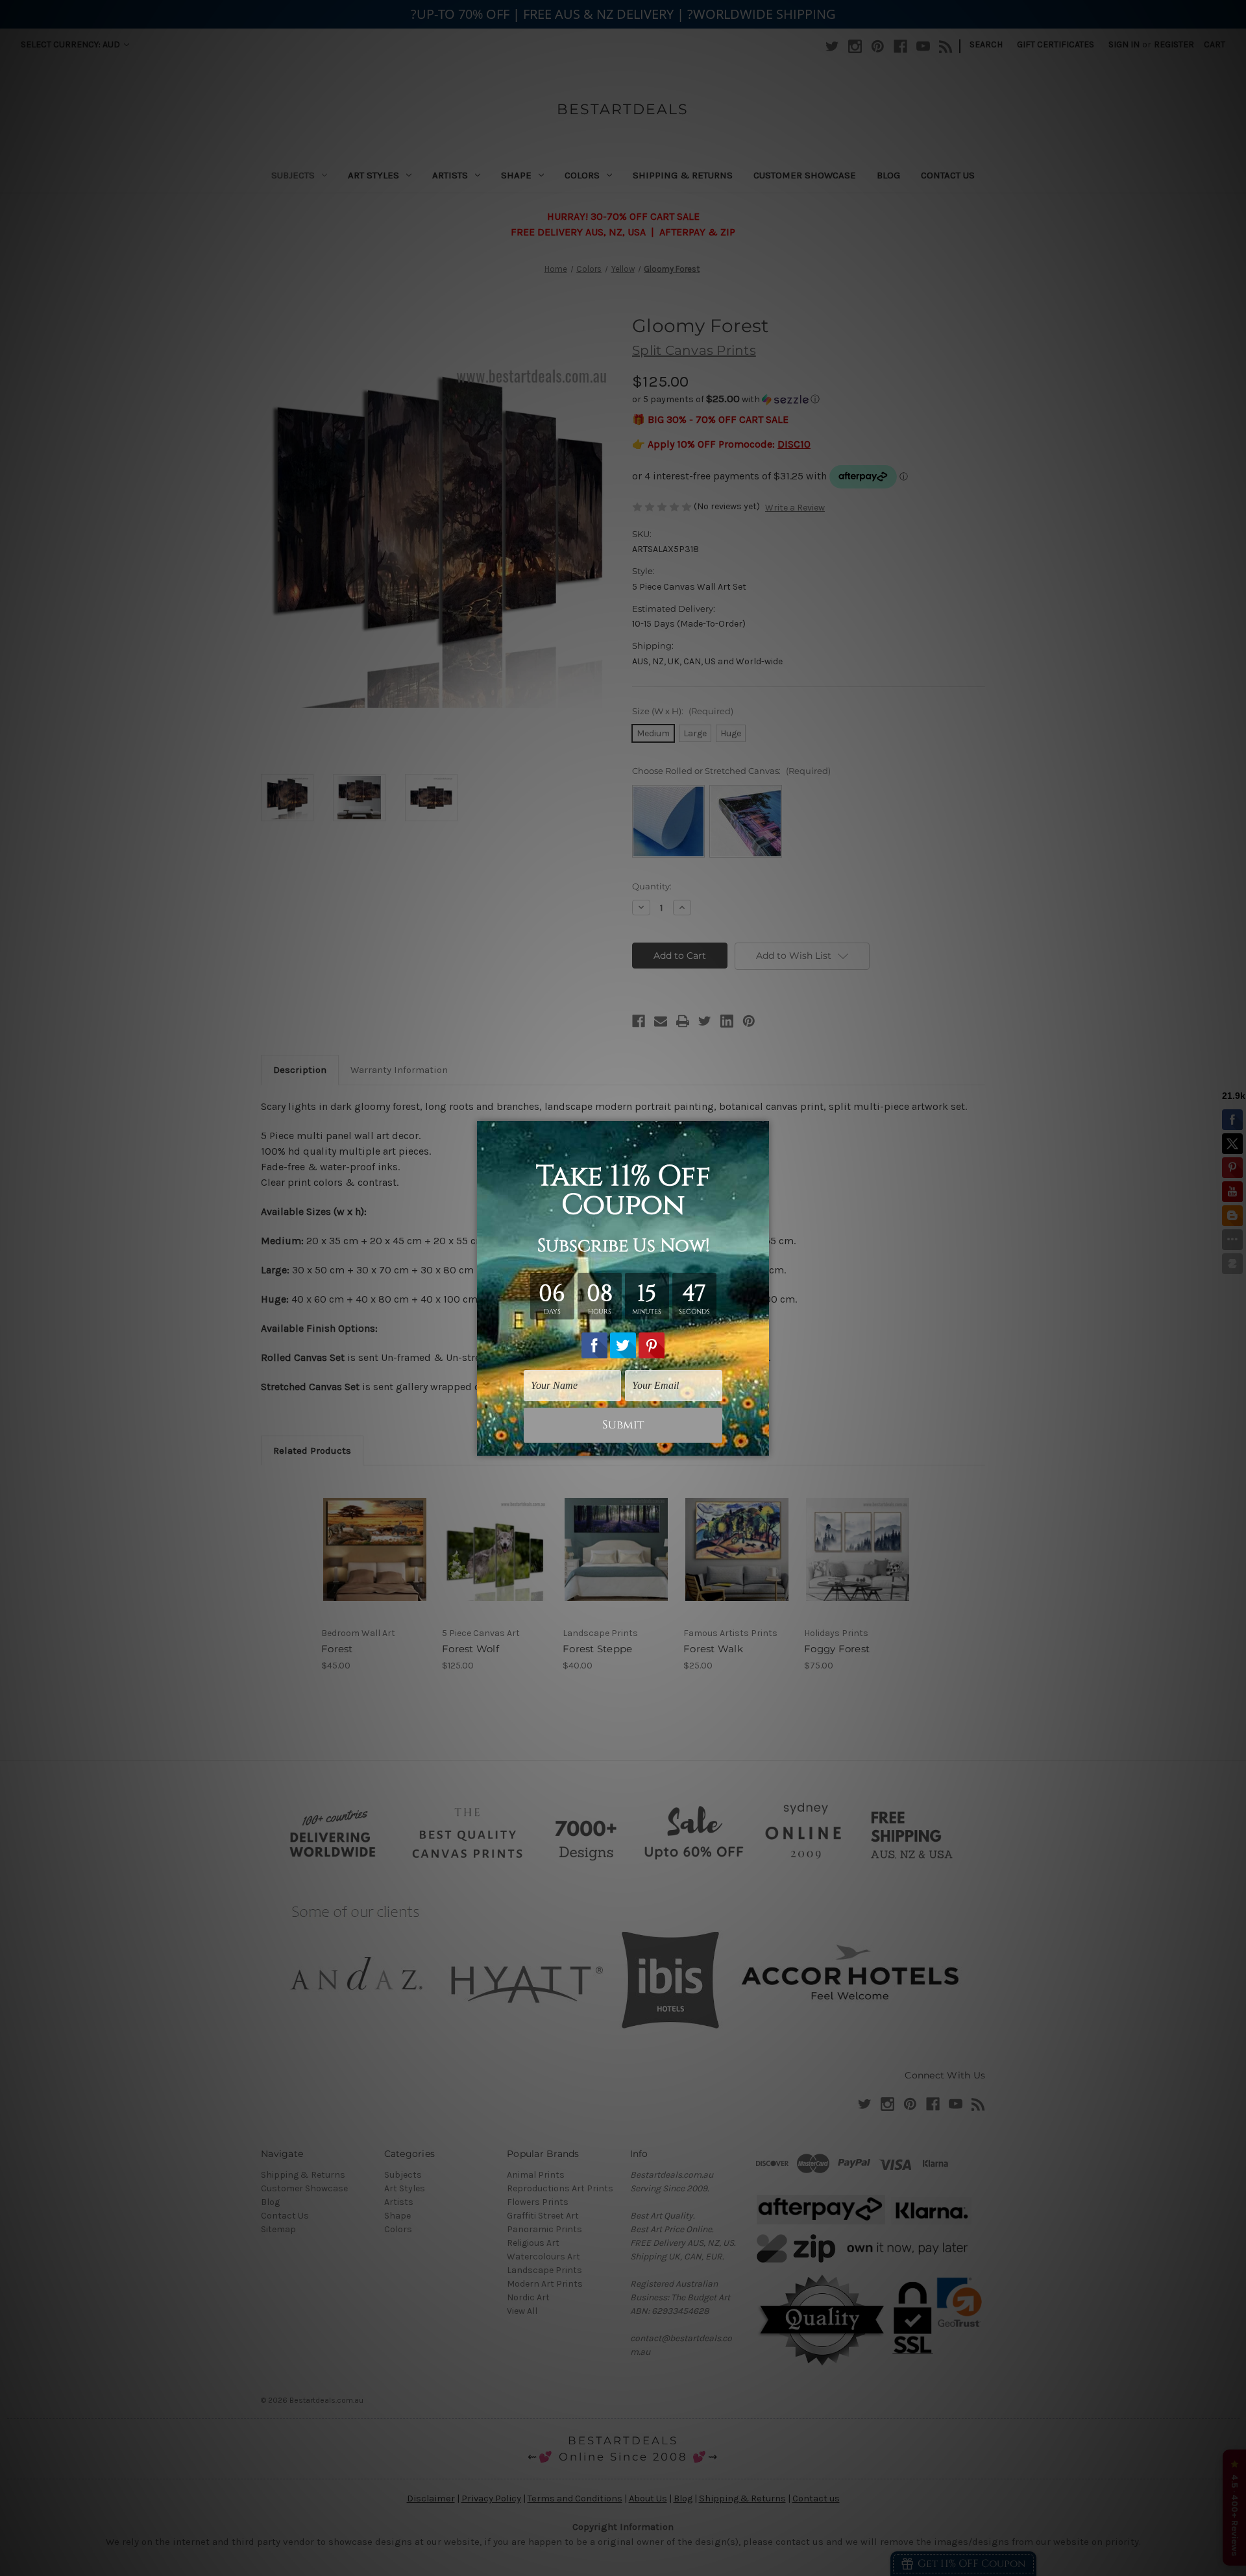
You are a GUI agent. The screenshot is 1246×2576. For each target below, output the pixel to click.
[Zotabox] (761, 1444)
